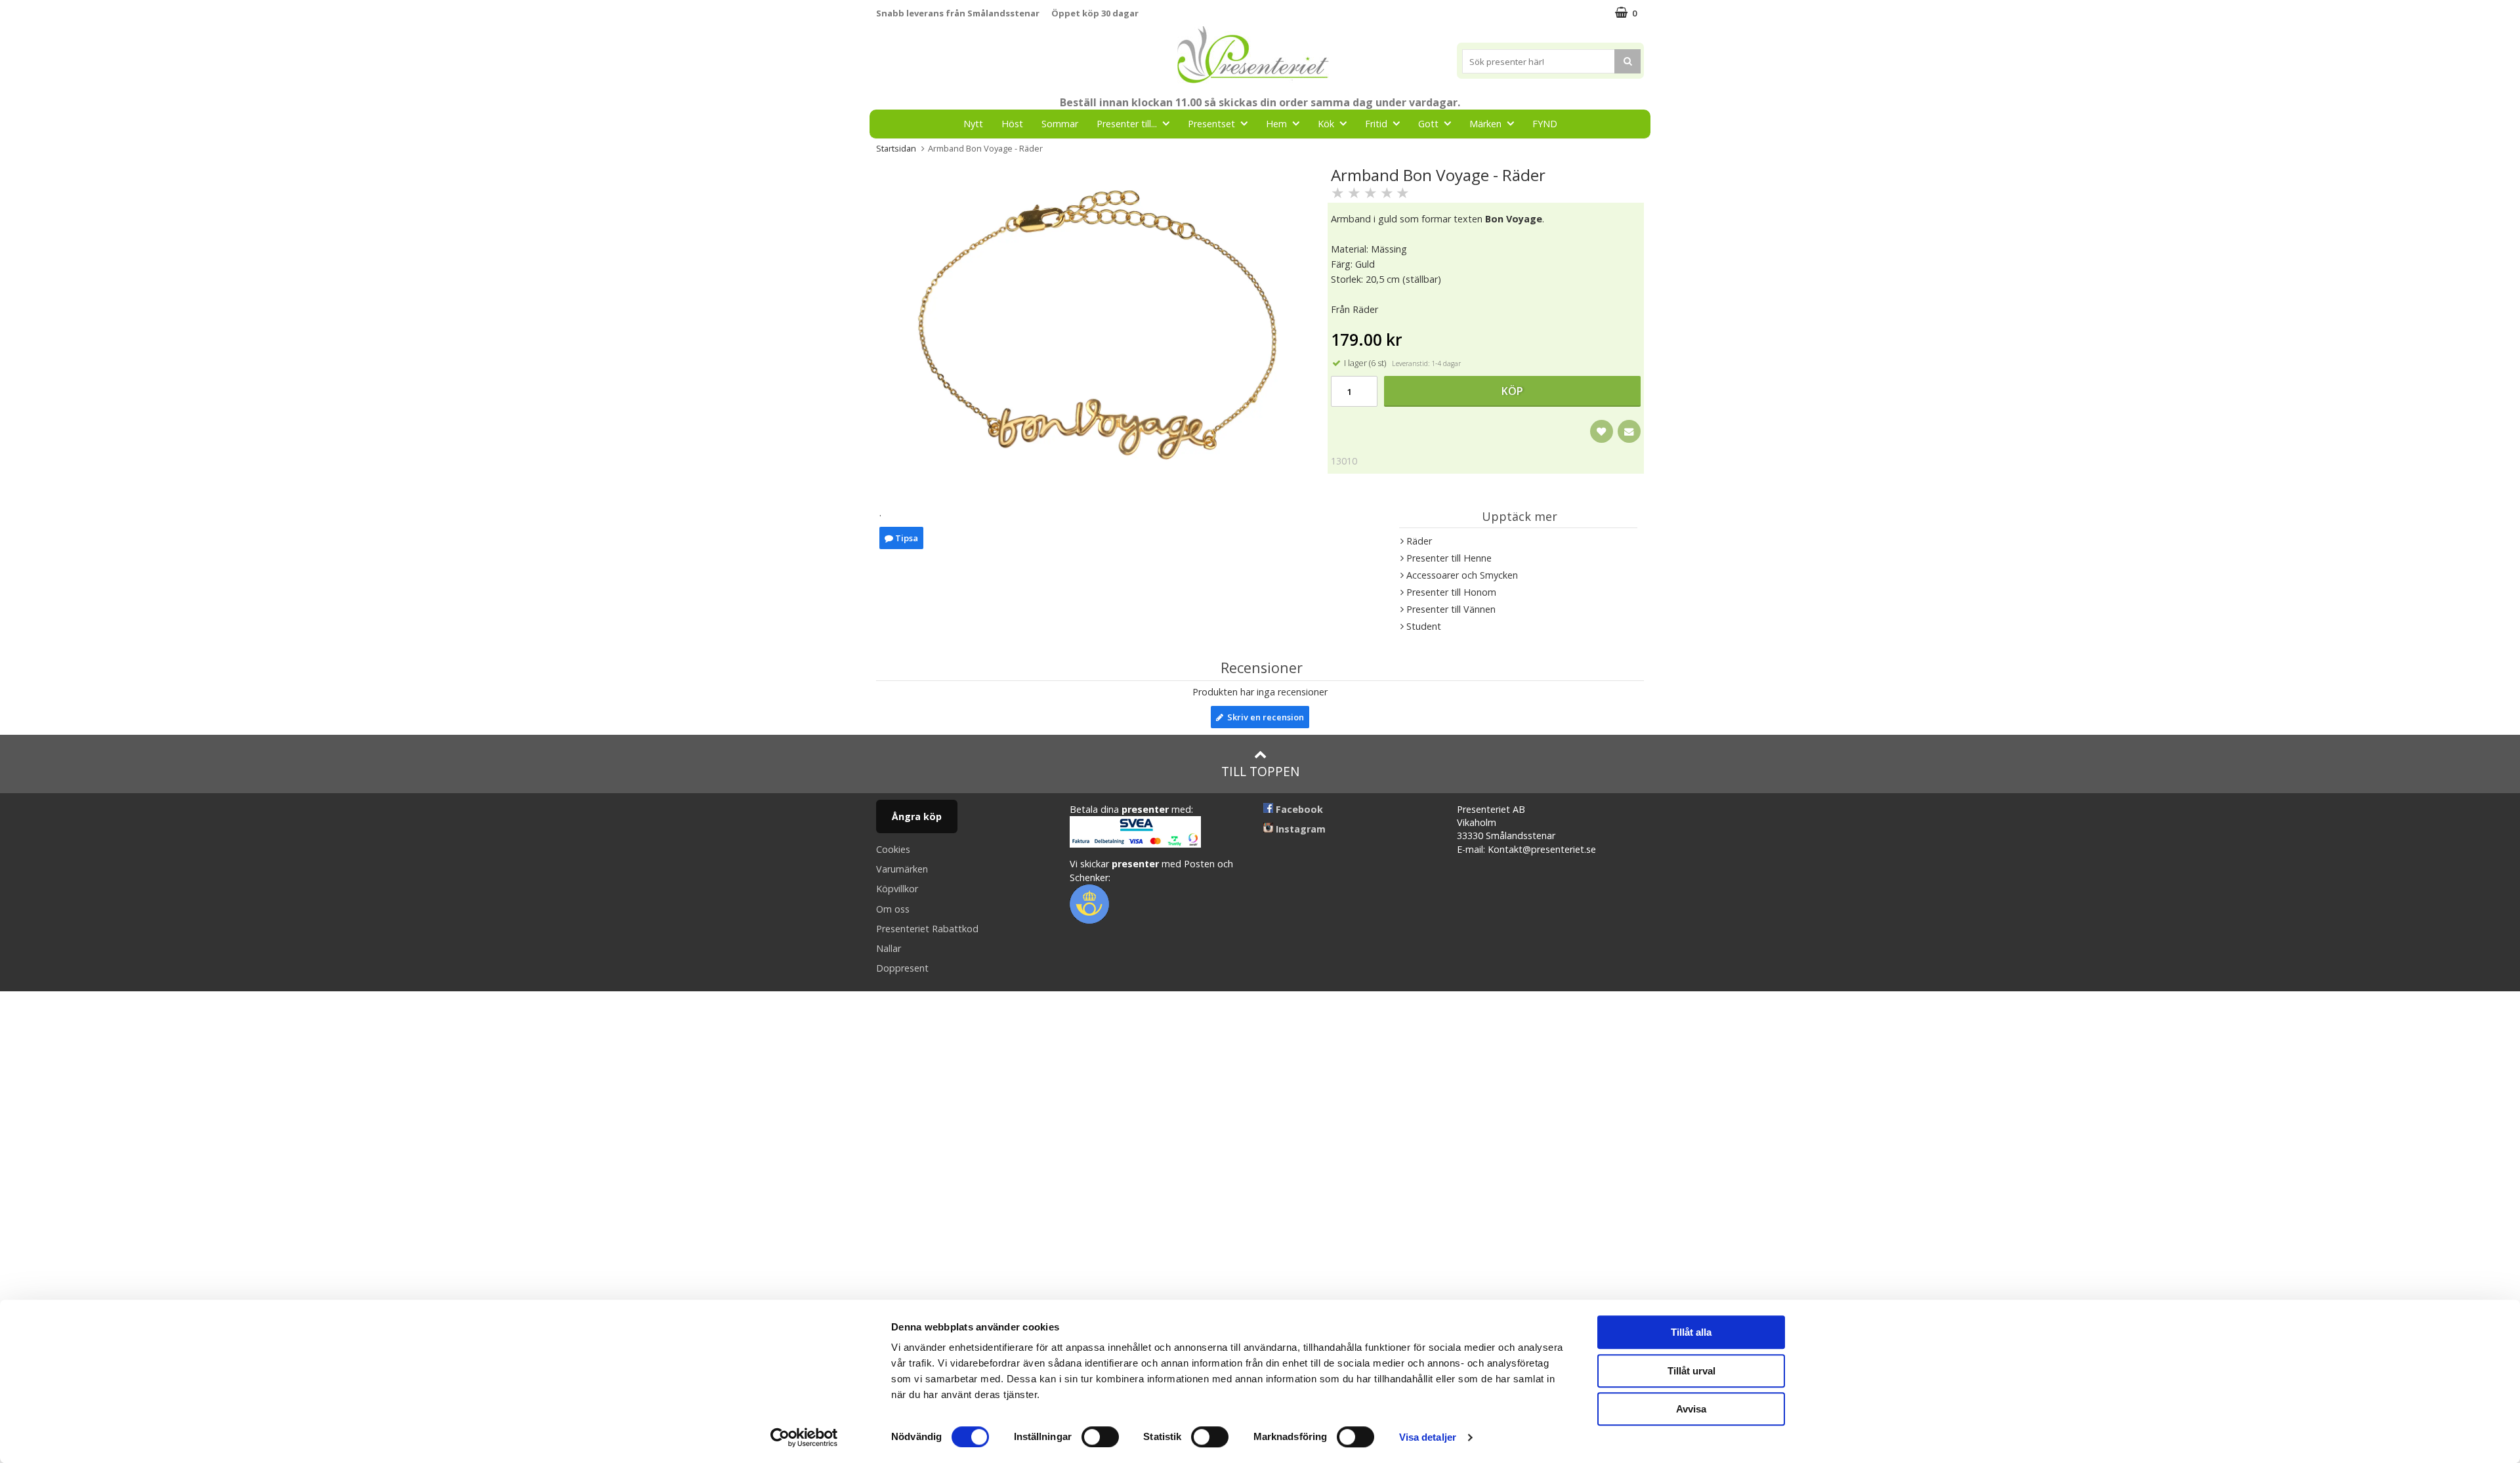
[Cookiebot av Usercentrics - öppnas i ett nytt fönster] (804, 1437)
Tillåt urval (1691, 1371)
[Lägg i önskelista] (1602, 431)
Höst (1012, 124)
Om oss (893, 909)
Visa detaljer (1428, 1437)
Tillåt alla (1691, 1332)
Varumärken (902, 869)
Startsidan (896, 148)
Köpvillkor (897, 889)
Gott (1428, 124)
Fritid (1376, 124)
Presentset (1211, 124)
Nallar (889, 948)
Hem (1276, 124)
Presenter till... (1127, 124)
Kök (1326, 124)
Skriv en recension (1264, 717)
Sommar (1060, 124)
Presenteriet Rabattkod (927, 929)
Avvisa (1691, 1409)
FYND (1545, 124)
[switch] (1100, 1437)
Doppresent (902, 968)
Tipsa (906, 538)
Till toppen (1260, 771)
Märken (1485, 124)
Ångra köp (917, 816)
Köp (1512, 391)
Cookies (893, 849)
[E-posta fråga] (1629, 431)
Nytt (973, 124)
